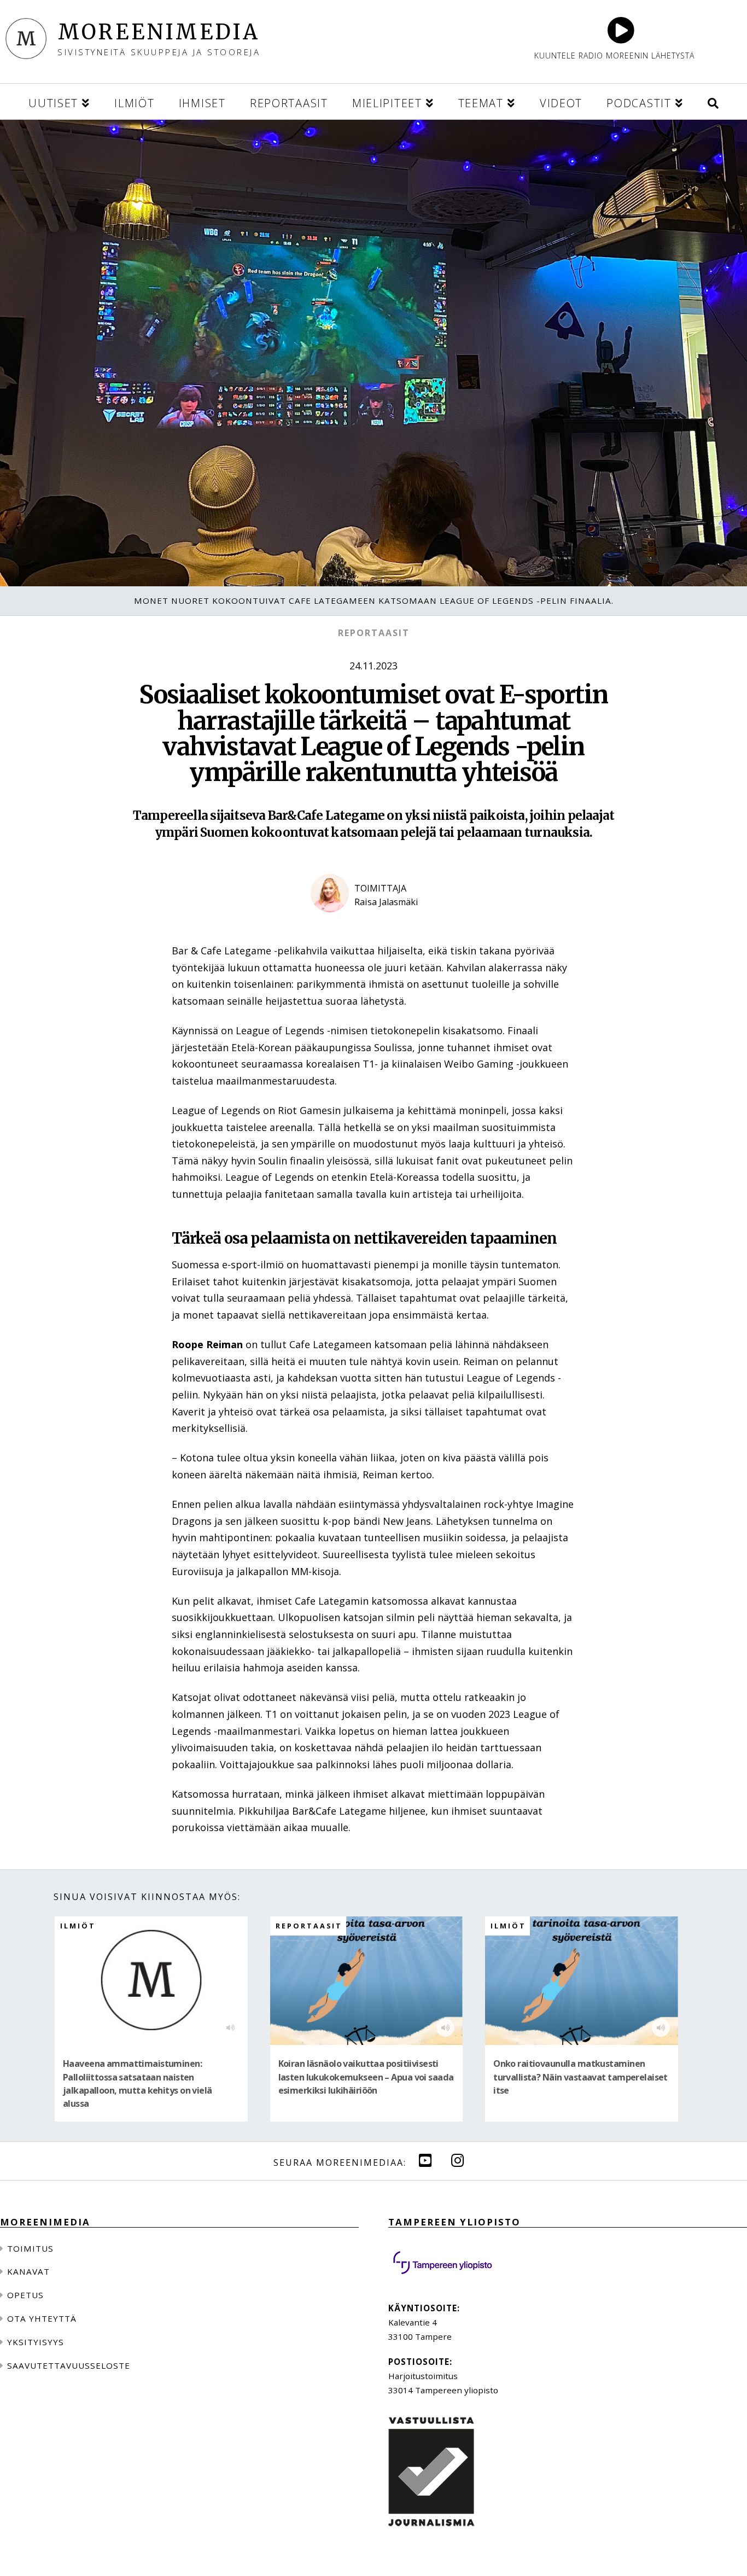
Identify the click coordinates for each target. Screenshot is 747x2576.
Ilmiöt (78, 1926)
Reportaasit (374, 633)
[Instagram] (458, 2160)
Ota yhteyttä (42, 2318)
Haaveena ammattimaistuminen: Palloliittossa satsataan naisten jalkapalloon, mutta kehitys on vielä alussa (138, 2084)
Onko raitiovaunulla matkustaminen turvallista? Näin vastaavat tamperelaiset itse (580, 2077)
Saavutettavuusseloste (69, 2365)
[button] (713, 101)
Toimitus (30, 2248)
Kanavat (28, 2271)
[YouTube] (425, 2160)
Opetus (25, 2295)
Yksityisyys (36, 2342)
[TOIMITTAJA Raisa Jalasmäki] (373, 922)
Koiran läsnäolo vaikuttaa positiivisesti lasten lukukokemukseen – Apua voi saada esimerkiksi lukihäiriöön (366, 2077)
